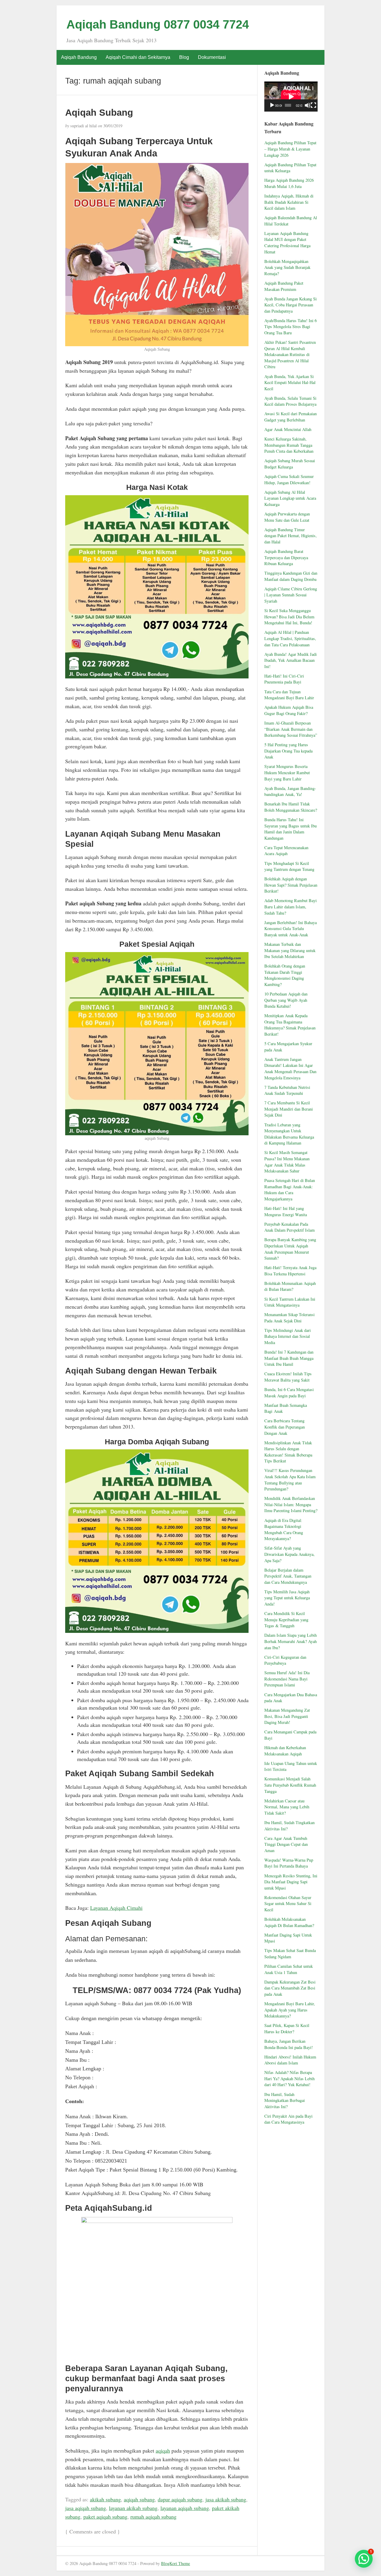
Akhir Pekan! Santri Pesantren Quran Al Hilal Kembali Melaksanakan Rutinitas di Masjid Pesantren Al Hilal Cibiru (290, 354)
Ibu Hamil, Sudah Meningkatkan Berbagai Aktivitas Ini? (285, 2100)
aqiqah (163, 2450)
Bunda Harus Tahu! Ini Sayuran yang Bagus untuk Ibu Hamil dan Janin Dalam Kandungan (291, 829)
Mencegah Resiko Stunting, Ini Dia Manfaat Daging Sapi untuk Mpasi (291, 1882)
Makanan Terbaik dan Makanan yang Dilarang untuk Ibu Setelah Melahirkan (290, 950)
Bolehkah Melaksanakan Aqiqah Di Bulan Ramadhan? (289, 1922)
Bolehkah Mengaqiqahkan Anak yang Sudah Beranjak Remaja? (287, 267)
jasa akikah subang (226, 2499)
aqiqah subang (139, 2499)
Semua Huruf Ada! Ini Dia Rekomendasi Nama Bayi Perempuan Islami (287, 1679)
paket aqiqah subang (105, 2517)
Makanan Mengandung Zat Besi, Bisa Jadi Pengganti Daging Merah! (287, 1716)
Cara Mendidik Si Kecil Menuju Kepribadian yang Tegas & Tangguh (286, 1619)
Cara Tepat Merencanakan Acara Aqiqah (286, 851)
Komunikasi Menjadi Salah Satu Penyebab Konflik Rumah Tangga (290, 1785)
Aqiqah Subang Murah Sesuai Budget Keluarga (290, 464)
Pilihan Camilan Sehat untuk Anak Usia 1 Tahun (289, 1969)
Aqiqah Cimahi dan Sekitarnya (138, 57)
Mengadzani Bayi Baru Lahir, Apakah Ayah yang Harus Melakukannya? (290, 2010)
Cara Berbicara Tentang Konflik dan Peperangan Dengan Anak (285, 1427)
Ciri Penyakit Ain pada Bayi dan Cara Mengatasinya (288, 2119)
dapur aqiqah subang (180, 2499)
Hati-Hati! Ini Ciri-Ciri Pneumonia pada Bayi (284, 679)
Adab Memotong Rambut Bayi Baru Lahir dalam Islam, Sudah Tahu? (291, 907)
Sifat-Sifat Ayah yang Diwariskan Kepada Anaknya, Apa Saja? (289, 1554)
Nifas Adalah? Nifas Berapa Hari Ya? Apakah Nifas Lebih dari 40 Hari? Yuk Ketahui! (289, 2078)
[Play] (272, 105)
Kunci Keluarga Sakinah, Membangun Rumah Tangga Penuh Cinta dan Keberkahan (289, 445)
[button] (364, 2559)
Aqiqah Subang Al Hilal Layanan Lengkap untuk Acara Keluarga (290, 498)
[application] (291, 97)
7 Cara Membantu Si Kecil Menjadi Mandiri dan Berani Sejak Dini (289, 1109)
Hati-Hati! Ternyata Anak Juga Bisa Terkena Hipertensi (290, 1271)
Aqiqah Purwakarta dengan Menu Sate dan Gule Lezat (287, 517)
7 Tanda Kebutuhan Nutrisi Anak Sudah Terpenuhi (287, 1090)
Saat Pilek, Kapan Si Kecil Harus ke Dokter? (287, 2028)
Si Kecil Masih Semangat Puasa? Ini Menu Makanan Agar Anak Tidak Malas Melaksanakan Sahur (287, 1162)
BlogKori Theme (175, 2563)
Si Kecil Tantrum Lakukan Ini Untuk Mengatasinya (290, 1302)
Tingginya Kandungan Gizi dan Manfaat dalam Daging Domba (291, 576)
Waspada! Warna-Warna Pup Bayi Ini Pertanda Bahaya (289, 1863)
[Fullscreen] (313, 105)
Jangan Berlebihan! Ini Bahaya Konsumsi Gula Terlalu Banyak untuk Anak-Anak (291, 929)
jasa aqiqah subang (86, 2508)
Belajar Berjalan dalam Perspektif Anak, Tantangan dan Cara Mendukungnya (288, 1576)
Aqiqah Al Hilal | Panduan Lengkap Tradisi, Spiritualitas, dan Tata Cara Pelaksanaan (290, 638)
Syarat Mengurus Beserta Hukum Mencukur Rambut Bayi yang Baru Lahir (287, 772)
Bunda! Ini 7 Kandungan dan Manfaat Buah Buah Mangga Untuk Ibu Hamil (289, 1358)
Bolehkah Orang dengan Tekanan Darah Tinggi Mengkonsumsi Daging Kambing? (285, 975)
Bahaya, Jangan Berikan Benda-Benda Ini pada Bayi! (289, 2044)
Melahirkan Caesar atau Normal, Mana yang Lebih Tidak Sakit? (287, 1807)
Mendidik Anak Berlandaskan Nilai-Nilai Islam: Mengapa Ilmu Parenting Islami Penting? (291, 1504)
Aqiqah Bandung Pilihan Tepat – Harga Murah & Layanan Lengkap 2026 (290, 149)
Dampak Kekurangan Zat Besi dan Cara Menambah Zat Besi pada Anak (290, 1988)
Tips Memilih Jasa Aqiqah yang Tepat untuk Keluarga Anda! (287, 1598)
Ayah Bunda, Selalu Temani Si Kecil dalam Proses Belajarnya (290, 401)
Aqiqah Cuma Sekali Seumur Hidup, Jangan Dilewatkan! (289, 479)
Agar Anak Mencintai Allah (288, 429)
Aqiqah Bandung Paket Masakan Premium (284, 286)
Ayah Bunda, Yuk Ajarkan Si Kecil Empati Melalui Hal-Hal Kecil (290, 382)
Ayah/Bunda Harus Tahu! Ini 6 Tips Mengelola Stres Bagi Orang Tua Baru (291, 327)
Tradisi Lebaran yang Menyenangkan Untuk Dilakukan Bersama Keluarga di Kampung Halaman (289, 1134)
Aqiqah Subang (99, 112)
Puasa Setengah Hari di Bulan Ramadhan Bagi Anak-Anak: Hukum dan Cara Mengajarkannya (290, 1190)
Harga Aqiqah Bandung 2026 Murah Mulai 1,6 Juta (289, 183)
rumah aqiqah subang (153, 2517)
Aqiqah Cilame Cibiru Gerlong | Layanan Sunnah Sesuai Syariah (291, 595)
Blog (184, 57)
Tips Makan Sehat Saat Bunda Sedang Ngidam (290, 1953)
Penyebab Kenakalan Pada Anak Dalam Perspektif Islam (289, 1227)
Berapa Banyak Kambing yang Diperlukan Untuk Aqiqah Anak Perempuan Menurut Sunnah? (290, 1249)
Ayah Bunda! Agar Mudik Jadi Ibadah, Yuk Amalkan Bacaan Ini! (291, 660)
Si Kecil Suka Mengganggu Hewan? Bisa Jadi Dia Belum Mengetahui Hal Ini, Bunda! (289, 617)
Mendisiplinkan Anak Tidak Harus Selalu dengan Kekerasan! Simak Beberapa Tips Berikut (288, 1452)
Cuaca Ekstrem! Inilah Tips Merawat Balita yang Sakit (288, 1377)
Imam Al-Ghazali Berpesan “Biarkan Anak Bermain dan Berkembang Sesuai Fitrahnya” (291, 729)
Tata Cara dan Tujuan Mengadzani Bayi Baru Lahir (289, 695)
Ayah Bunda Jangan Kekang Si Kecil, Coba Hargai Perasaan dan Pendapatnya (291, 305)
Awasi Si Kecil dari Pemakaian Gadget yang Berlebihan (291, 417)
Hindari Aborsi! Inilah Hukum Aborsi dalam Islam (290, 2060)
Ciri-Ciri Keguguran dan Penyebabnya (285, 1660)
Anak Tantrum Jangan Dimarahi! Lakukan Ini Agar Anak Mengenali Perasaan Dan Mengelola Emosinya (290, 1069)
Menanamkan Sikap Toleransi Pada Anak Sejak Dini (289, 1318)
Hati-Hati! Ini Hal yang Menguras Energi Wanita (286, 1211)
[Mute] (307, 105)
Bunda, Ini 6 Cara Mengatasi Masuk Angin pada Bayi (289, 1393)
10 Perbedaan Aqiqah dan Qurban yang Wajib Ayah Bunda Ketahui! (286, 1000)
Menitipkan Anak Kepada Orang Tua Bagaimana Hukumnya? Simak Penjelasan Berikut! (290, 1025)
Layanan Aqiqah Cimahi (116, 1908)
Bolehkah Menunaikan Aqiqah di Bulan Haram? (290, 1286)
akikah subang (105, 2499)
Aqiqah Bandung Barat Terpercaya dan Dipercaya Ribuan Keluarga (286, 557)
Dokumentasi (212, 57)
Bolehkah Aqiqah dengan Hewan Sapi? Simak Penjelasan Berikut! (291, 885)
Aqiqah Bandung (79, 57)
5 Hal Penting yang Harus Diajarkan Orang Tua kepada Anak (288, 751)
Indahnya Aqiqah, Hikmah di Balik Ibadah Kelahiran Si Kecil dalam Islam (289, 202)
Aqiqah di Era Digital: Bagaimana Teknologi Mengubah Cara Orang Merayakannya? (284, 1530)
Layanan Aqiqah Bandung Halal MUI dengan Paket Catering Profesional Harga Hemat (287, 243)
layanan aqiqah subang (185, 2508)
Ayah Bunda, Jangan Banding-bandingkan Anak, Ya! (290, 791)
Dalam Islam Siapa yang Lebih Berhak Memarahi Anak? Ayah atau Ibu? (291, 1641)
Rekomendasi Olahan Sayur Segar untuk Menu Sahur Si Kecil (288, 1904)
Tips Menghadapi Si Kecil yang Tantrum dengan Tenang (289, 866)
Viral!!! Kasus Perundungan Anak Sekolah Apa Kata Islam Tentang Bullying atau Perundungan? (290, 1480)
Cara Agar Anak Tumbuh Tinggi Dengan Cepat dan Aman (286, 1844)
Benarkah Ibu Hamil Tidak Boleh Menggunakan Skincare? (291, 807)
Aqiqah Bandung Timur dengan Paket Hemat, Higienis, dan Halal (291, 536)
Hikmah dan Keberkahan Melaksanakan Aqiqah (285, 1751)
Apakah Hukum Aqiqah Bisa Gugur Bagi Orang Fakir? (289, 710)
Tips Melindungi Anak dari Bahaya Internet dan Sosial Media (288, 1336)
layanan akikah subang (133, 2508)
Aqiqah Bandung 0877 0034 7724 (158, 24)
